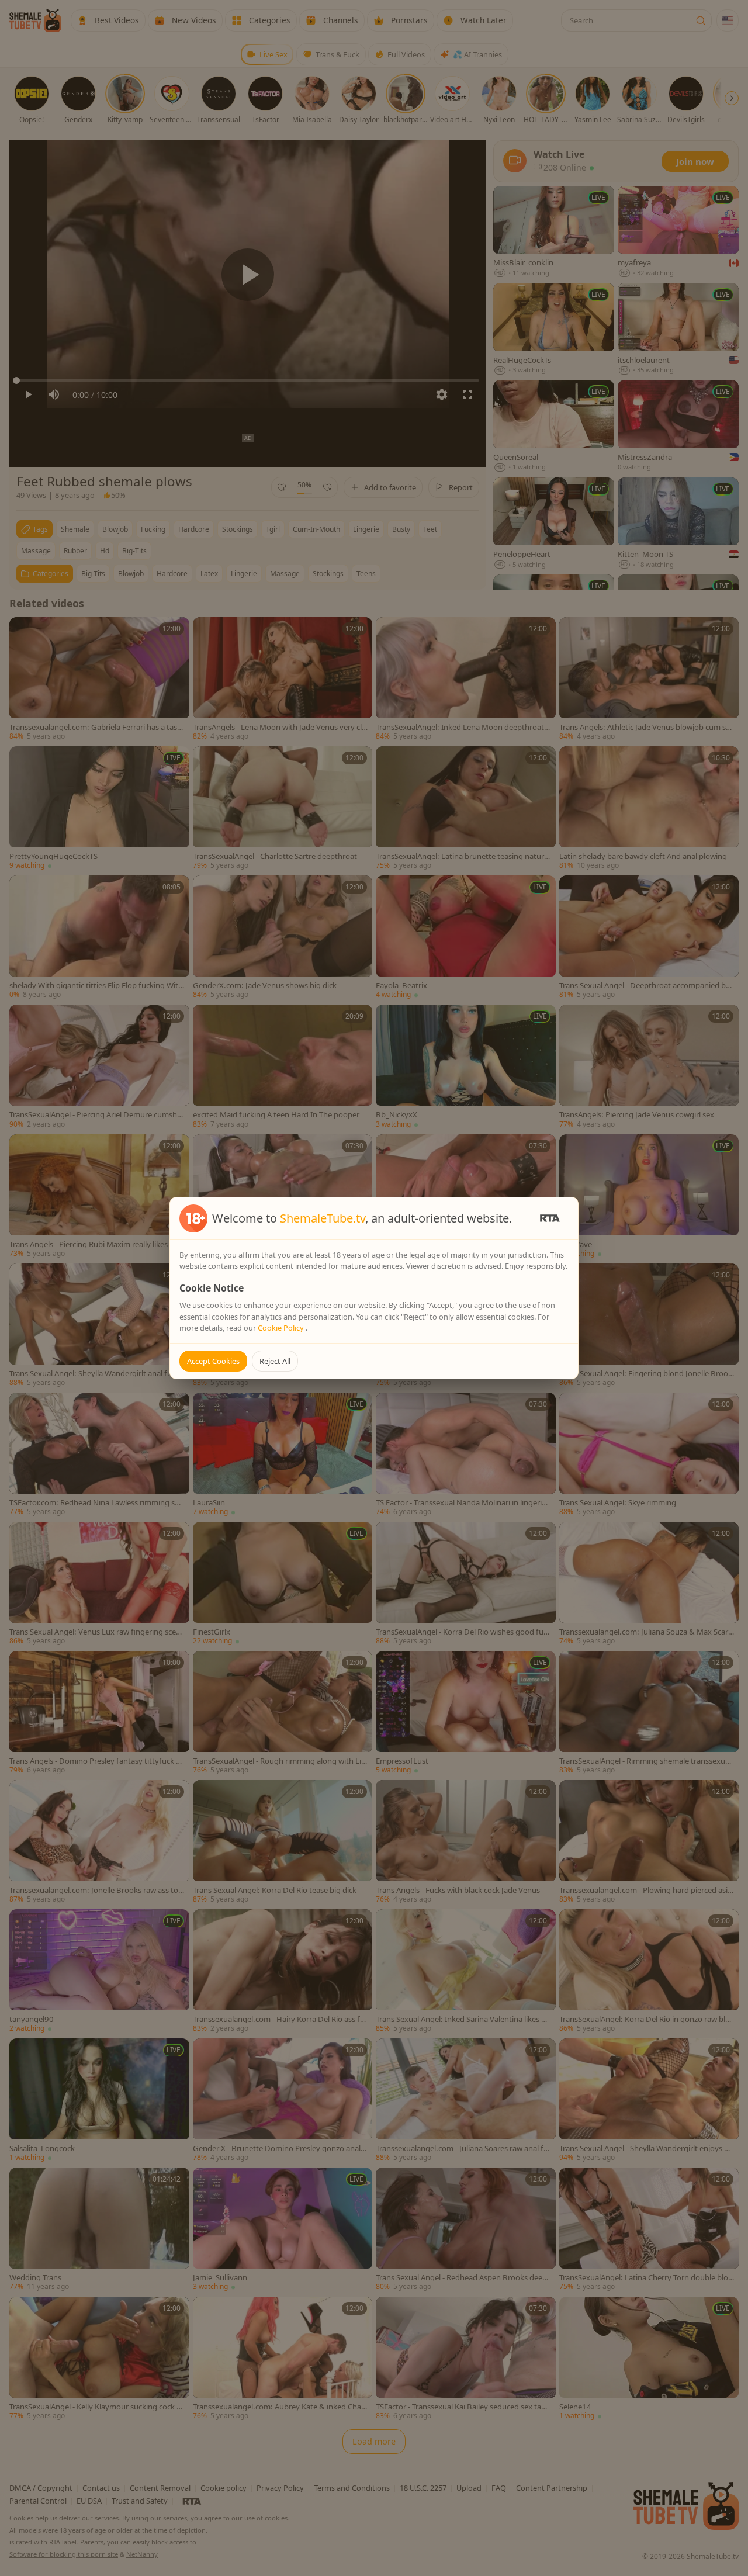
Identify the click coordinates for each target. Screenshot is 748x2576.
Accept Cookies (213, 1361)
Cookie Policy (282, 1328)
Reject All (275, 1361)
